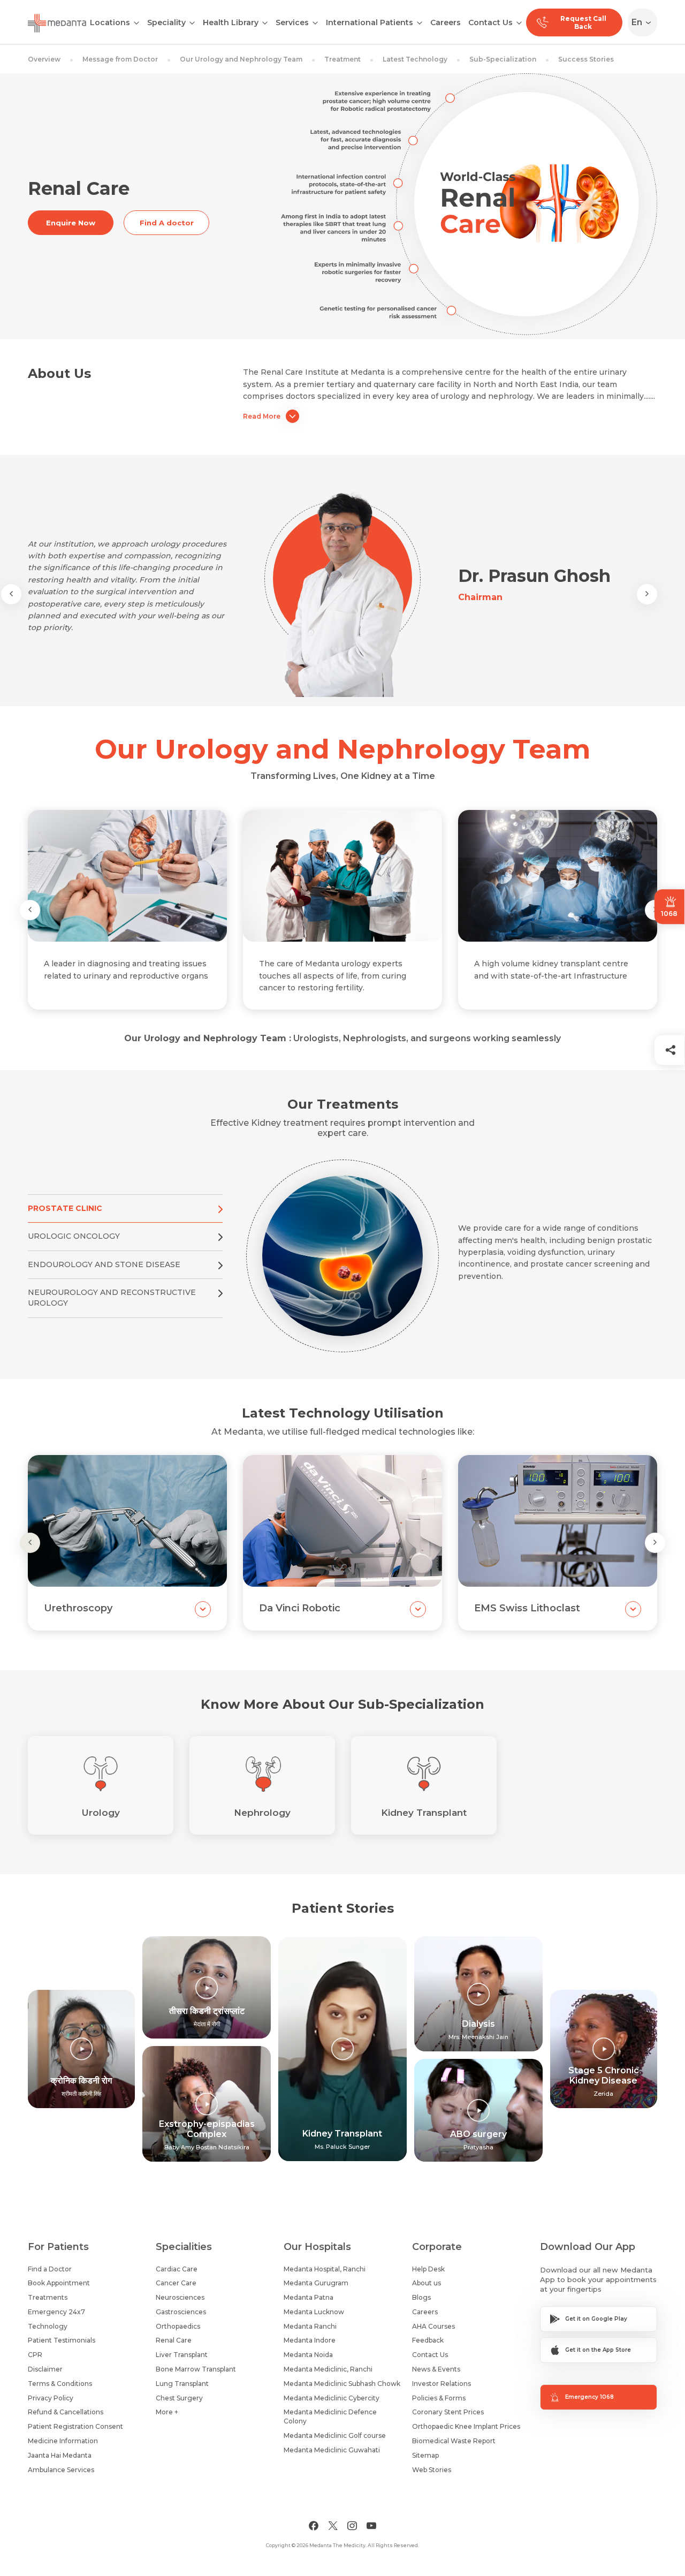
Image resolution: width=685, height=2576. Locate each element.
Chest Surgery (179, 2398)
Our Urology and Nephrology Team (241, 59)
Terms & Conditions (60, 2384)
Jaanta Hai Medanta (60, 2455)
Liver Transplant (182, 2355)
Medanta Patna (309, 2297)
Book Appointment (59, 2283)
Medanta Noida (308, 2355)
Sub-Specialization (503, 59)
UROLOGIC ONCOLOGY (74, 1236)
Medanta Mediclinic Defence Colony (330, 2416)
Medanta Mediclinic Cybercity (332, 2398)
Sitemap (425, 2455)
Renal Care (174, 2340)
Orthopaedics (178, 2326)
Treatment (342, 59)
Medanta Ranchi (310, 2326)
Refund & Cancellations (66, 2412)
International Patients (370, 22)
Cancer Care (176, 2283)
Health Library (231, 22)
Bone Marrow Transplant (196, 2369)
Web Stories (432, 2470)
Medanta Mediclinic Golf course (335, 2435)
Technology (48, 2326)
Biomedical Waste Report (454, 2441)
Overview (44, 59)
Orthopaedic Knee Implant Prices (466, 2426)
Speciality (166, 22)
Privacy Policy (51, 2398)
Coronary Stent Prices (448, 2412)
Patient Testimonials (62, 2340)
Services (292, 22)
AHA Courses (433, 2326)
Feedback (428, 2340)
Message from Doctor (120, 59)
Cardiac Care (177, 2269)
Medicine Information (63, 2441)
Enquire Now (71, 223)
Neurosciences (180, 2297)
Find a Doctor (50, 2269)
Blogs (421, 2297)
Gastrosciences (181, 2312)
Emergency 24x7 (56, 2312)
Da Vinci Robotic (300, 1608)
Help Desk (428, 2269)
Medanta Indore (310, 2340)
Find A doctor (167, 223)
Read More (262, 416)
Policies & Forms (439, 2398)
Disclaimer (45, 2369)
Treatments (48, 2297)
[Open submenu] (192, 22)
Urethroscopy (78, 1608)
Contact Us (490, 22)
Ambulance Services (61, 2470)
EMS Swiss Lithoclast (527, 1608)
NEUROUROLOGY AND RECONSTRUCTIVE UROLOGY (112, 1298)
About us (427, 2283)
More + (167, 2412)
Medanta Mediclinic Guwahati (332, 2450)
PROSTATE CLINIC (65, 1208)
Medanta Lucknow (314, 2312)
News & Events (436, 2369)
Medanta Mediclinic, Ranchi (328, 2369)
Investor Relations (442, 2384)
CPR (35, 2355)
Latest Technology (415, 59)
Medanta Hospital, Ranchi (325, 2269)
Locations (110, 22)
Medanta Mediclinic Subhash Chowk (342, 2384)
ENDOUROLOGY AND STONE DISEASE (104, 1264)
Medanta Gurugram (316, 2283)
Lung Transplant (182, 2384)
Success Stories (586, 59)
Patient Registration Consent (75, 2426)
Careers (446, 22)
